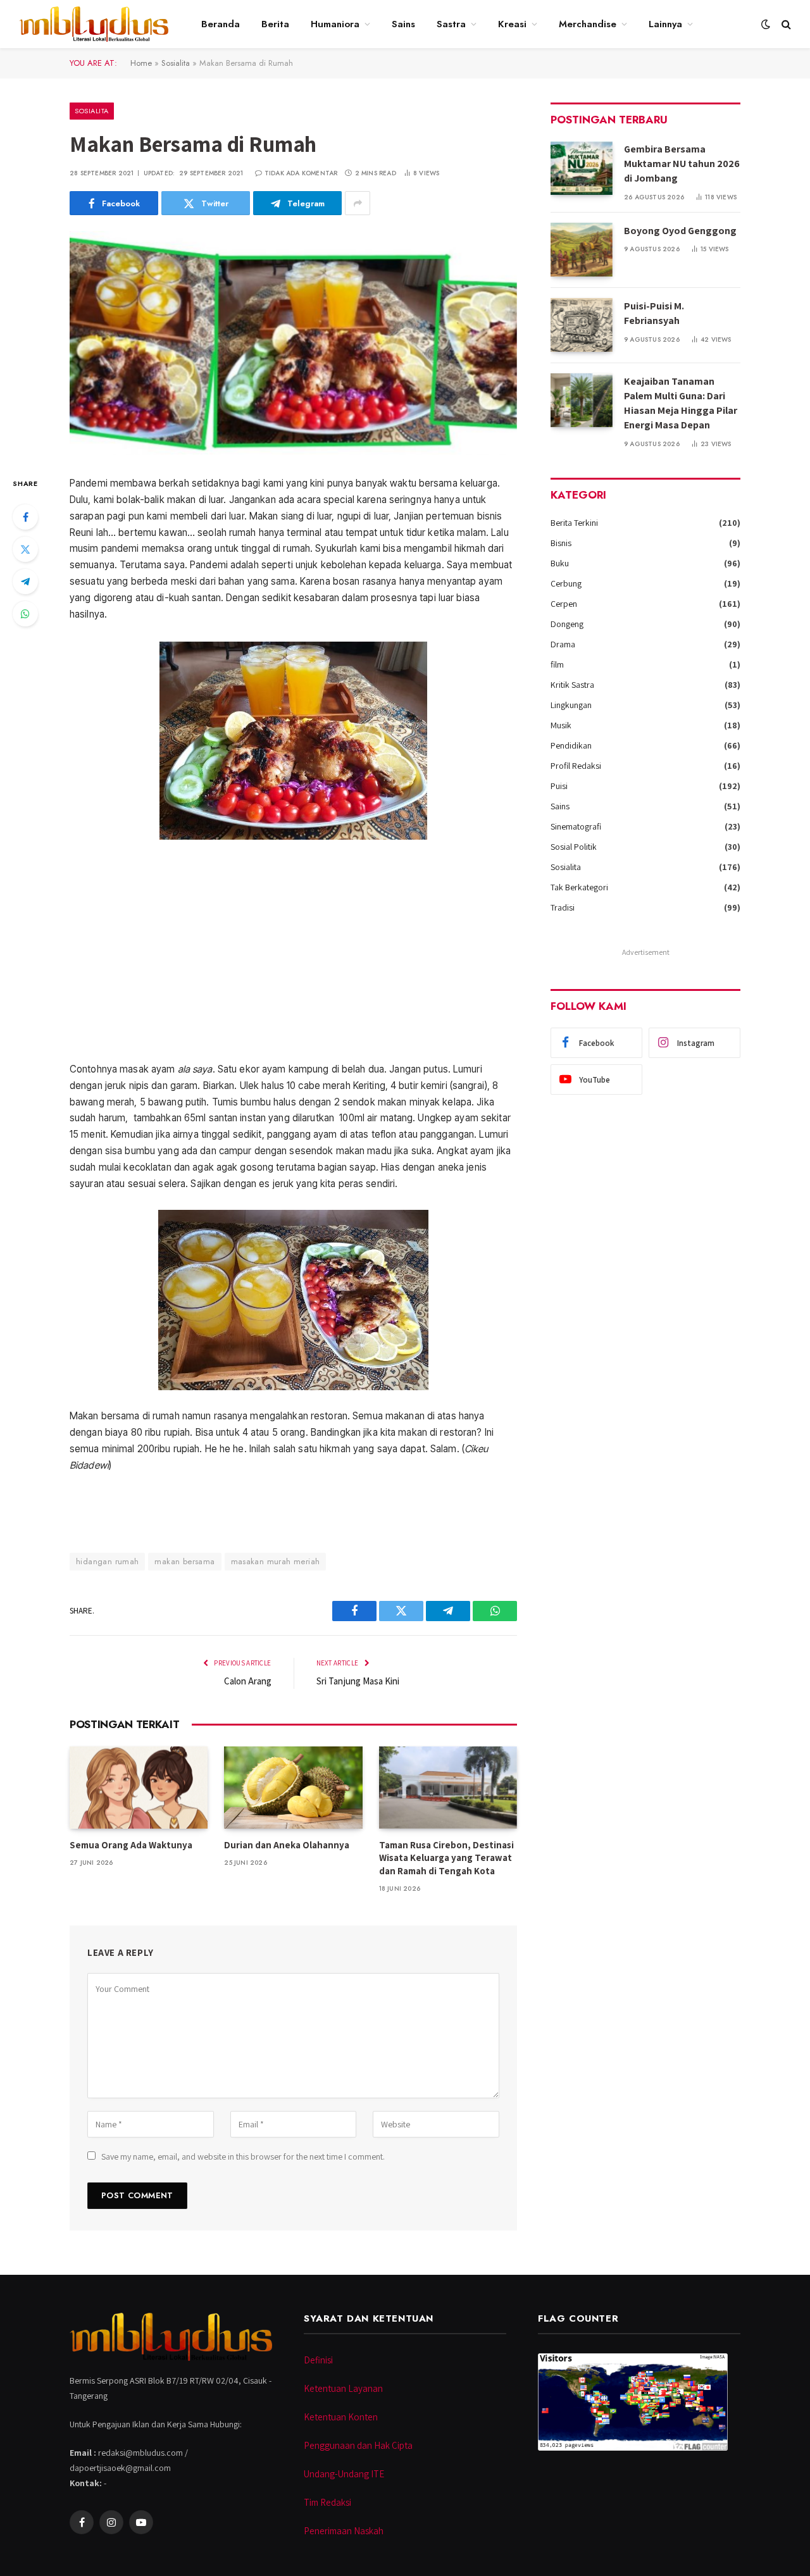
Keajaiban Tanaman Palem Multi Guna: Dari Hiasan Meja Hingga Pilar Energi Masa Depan (681, 403)
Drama (563, 644)
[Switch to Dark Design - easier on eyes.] (766, 24)
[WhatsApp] (25, 614)
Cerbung (566, 583)
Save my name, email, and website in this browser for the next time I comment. (243, 2156)
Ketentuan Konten (341, 2417)
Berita (275, 24)
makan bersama (184, 1561)
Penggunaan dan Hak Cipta (358, 2445)
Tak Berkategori (579, 887)
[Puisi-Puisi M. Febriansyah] (582, 325)
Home (141, 63)
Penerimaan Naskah (344, 2531)
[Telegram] (25, 582)
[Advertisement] (293, 950)
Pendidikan (571, 745)
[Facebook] (25, 517)
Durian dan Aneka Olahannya (287, 1845)
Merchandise (588, 24)
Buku (560, 563)
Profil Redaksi (576, 766)
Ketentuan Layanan (343, 2388)
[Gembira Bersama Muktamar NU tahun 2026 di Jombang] (582, 168)
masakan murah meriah (276, 1561)
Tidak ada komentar (301, 173)
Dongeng (567, 624)
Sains (403, 24)
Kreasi (512, 24)
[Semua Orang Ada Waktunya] (139, 1788)
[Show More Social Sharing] (358, 203)
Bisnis (561, 543)
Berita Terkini (574, 523)
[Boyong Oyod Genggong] (582, 250)
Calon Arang (248, 1681)
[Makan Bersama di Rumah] (293, 343)
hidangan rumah (107, 1561)
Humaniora (335, 24)
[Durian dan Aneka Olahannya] (293, 1788)
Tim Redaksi (327, 2502)
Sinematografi (576, 826)
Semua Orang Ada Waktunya (131, 1845)
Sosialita (176, 63)
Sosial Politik (574, 847)
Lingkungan (571, 705)
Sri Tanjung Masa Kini (358, 1681)
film (557, 664)
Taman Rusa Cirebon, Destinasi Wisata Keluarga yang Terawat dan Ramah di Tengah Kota (446, 1858)
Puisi (559, 786)
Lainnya (665, 24)
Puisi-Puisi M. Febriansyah (654, 313)
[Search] (785, 24)
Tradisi (563, 907)
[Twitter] (25, 549)
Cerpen (564, 604)
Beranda (221, 24)
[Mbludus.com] (94, 24)
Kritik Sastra (572, 685)
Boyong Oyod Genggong (680, 231)
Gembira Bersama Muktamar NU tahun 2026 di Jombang (682, 164)
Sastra (451, 24)
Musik (561, 725)
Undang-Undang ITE (344, 2474)
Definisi (318, 2360)
